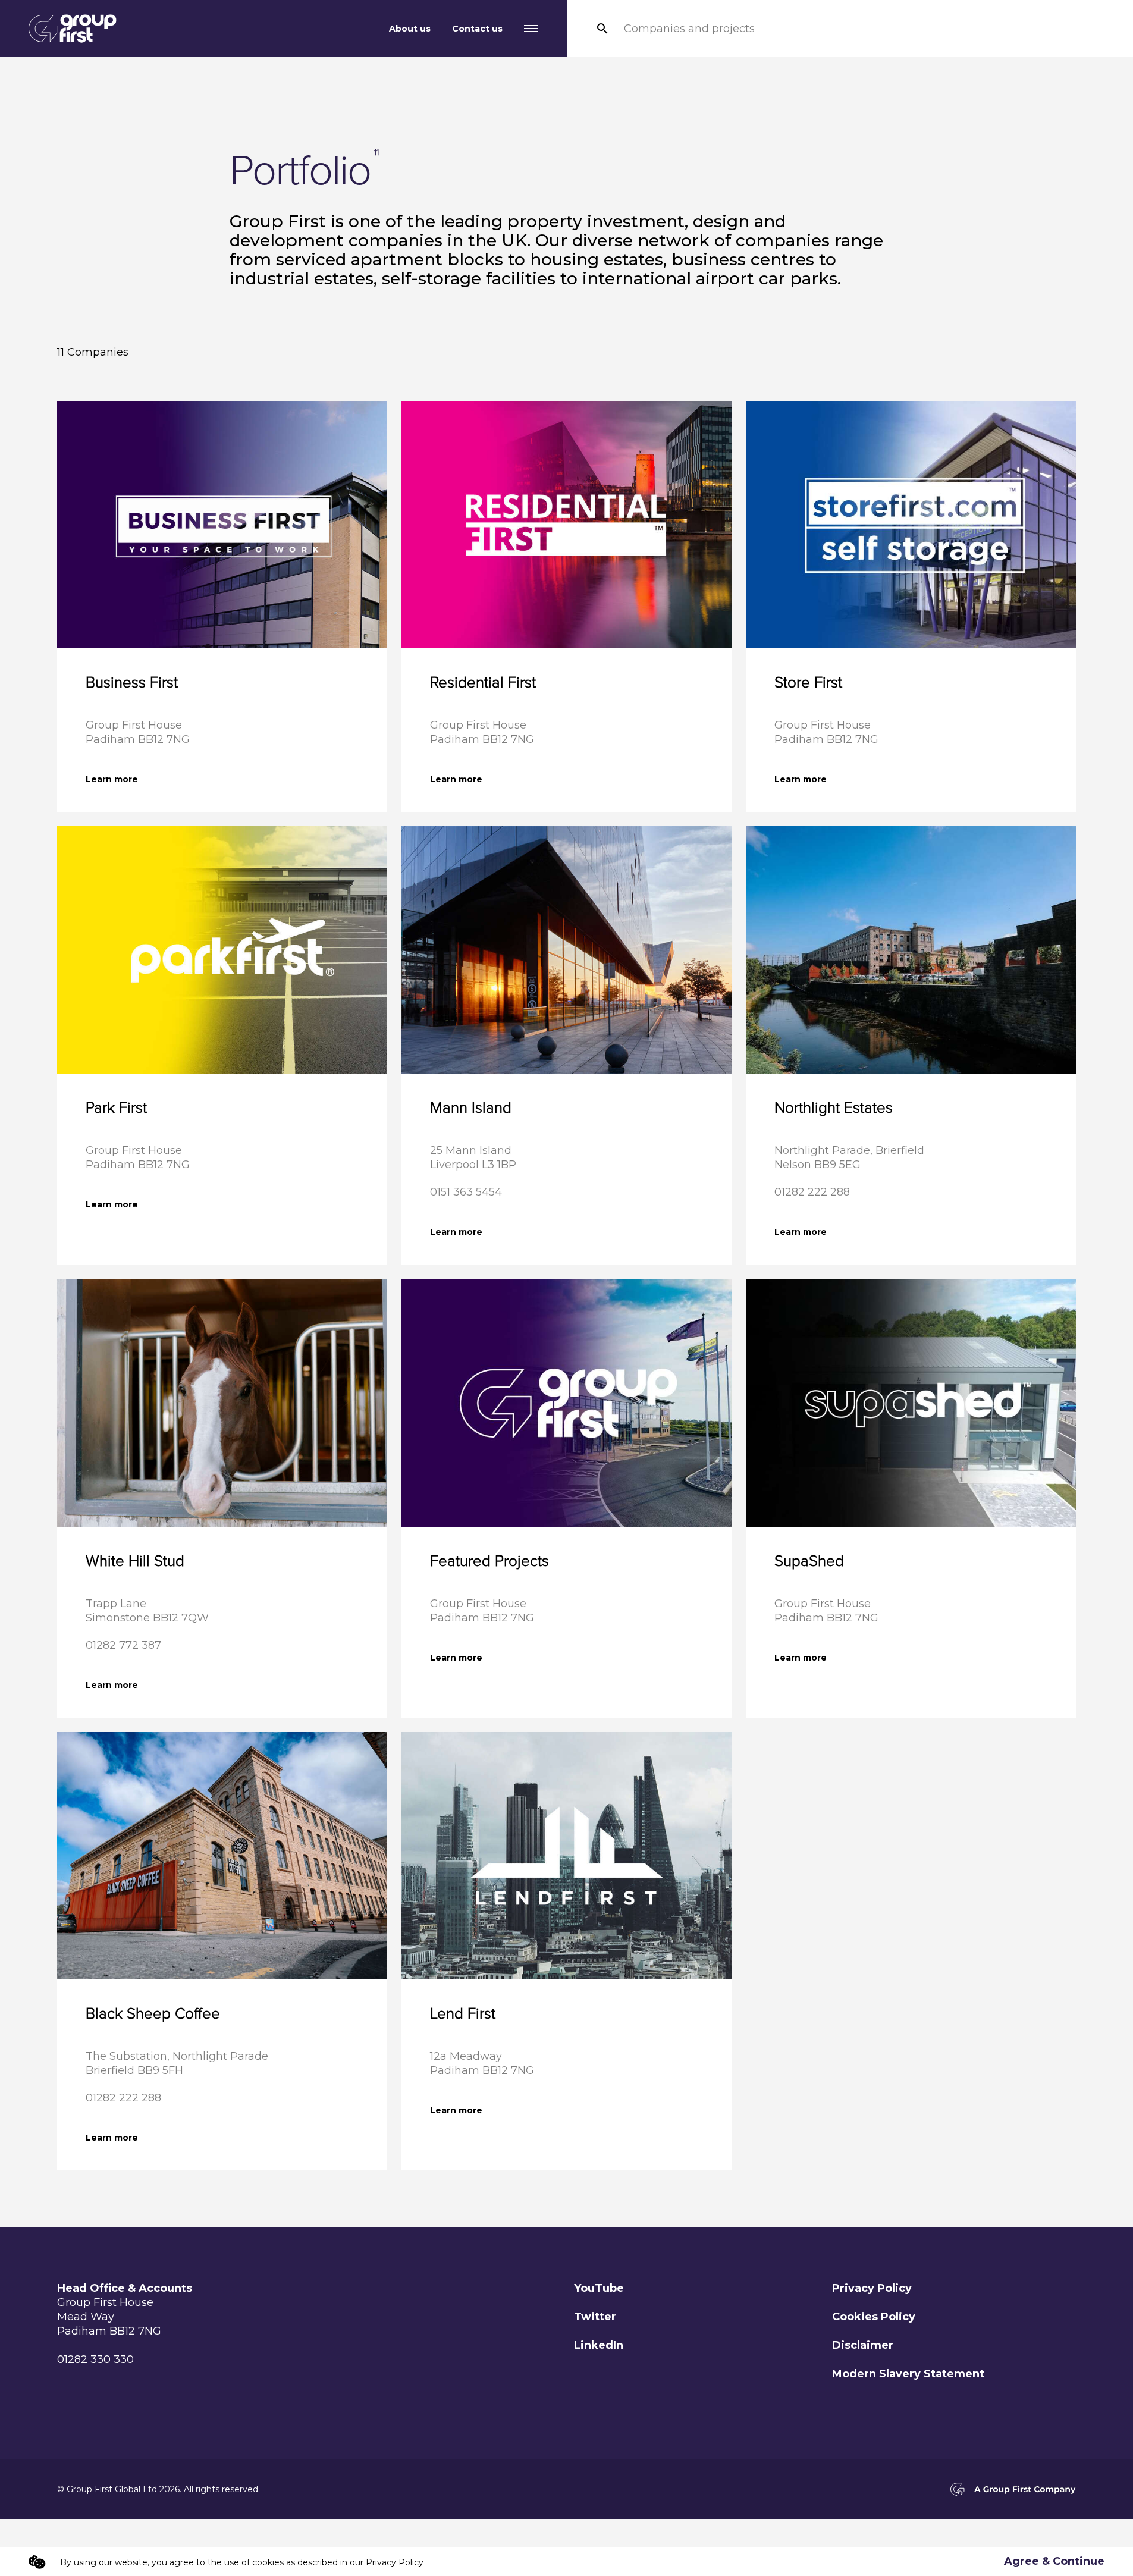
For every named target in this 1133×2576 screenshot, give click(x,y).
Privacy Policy (872, 2288)
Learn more (112, 779)
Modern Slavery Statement (908, 2374)
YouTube (599, 2288)
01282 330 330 (95, 2359)
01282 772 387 (123, 1645)
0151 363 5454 (466, 1192)
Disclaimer (863, 2345)
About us (410, 29)
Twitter (595, 2317)
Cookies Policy (874, 2317)
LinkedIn (599, 2345)
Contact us (477, 29)
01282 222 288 (812, 1192)
